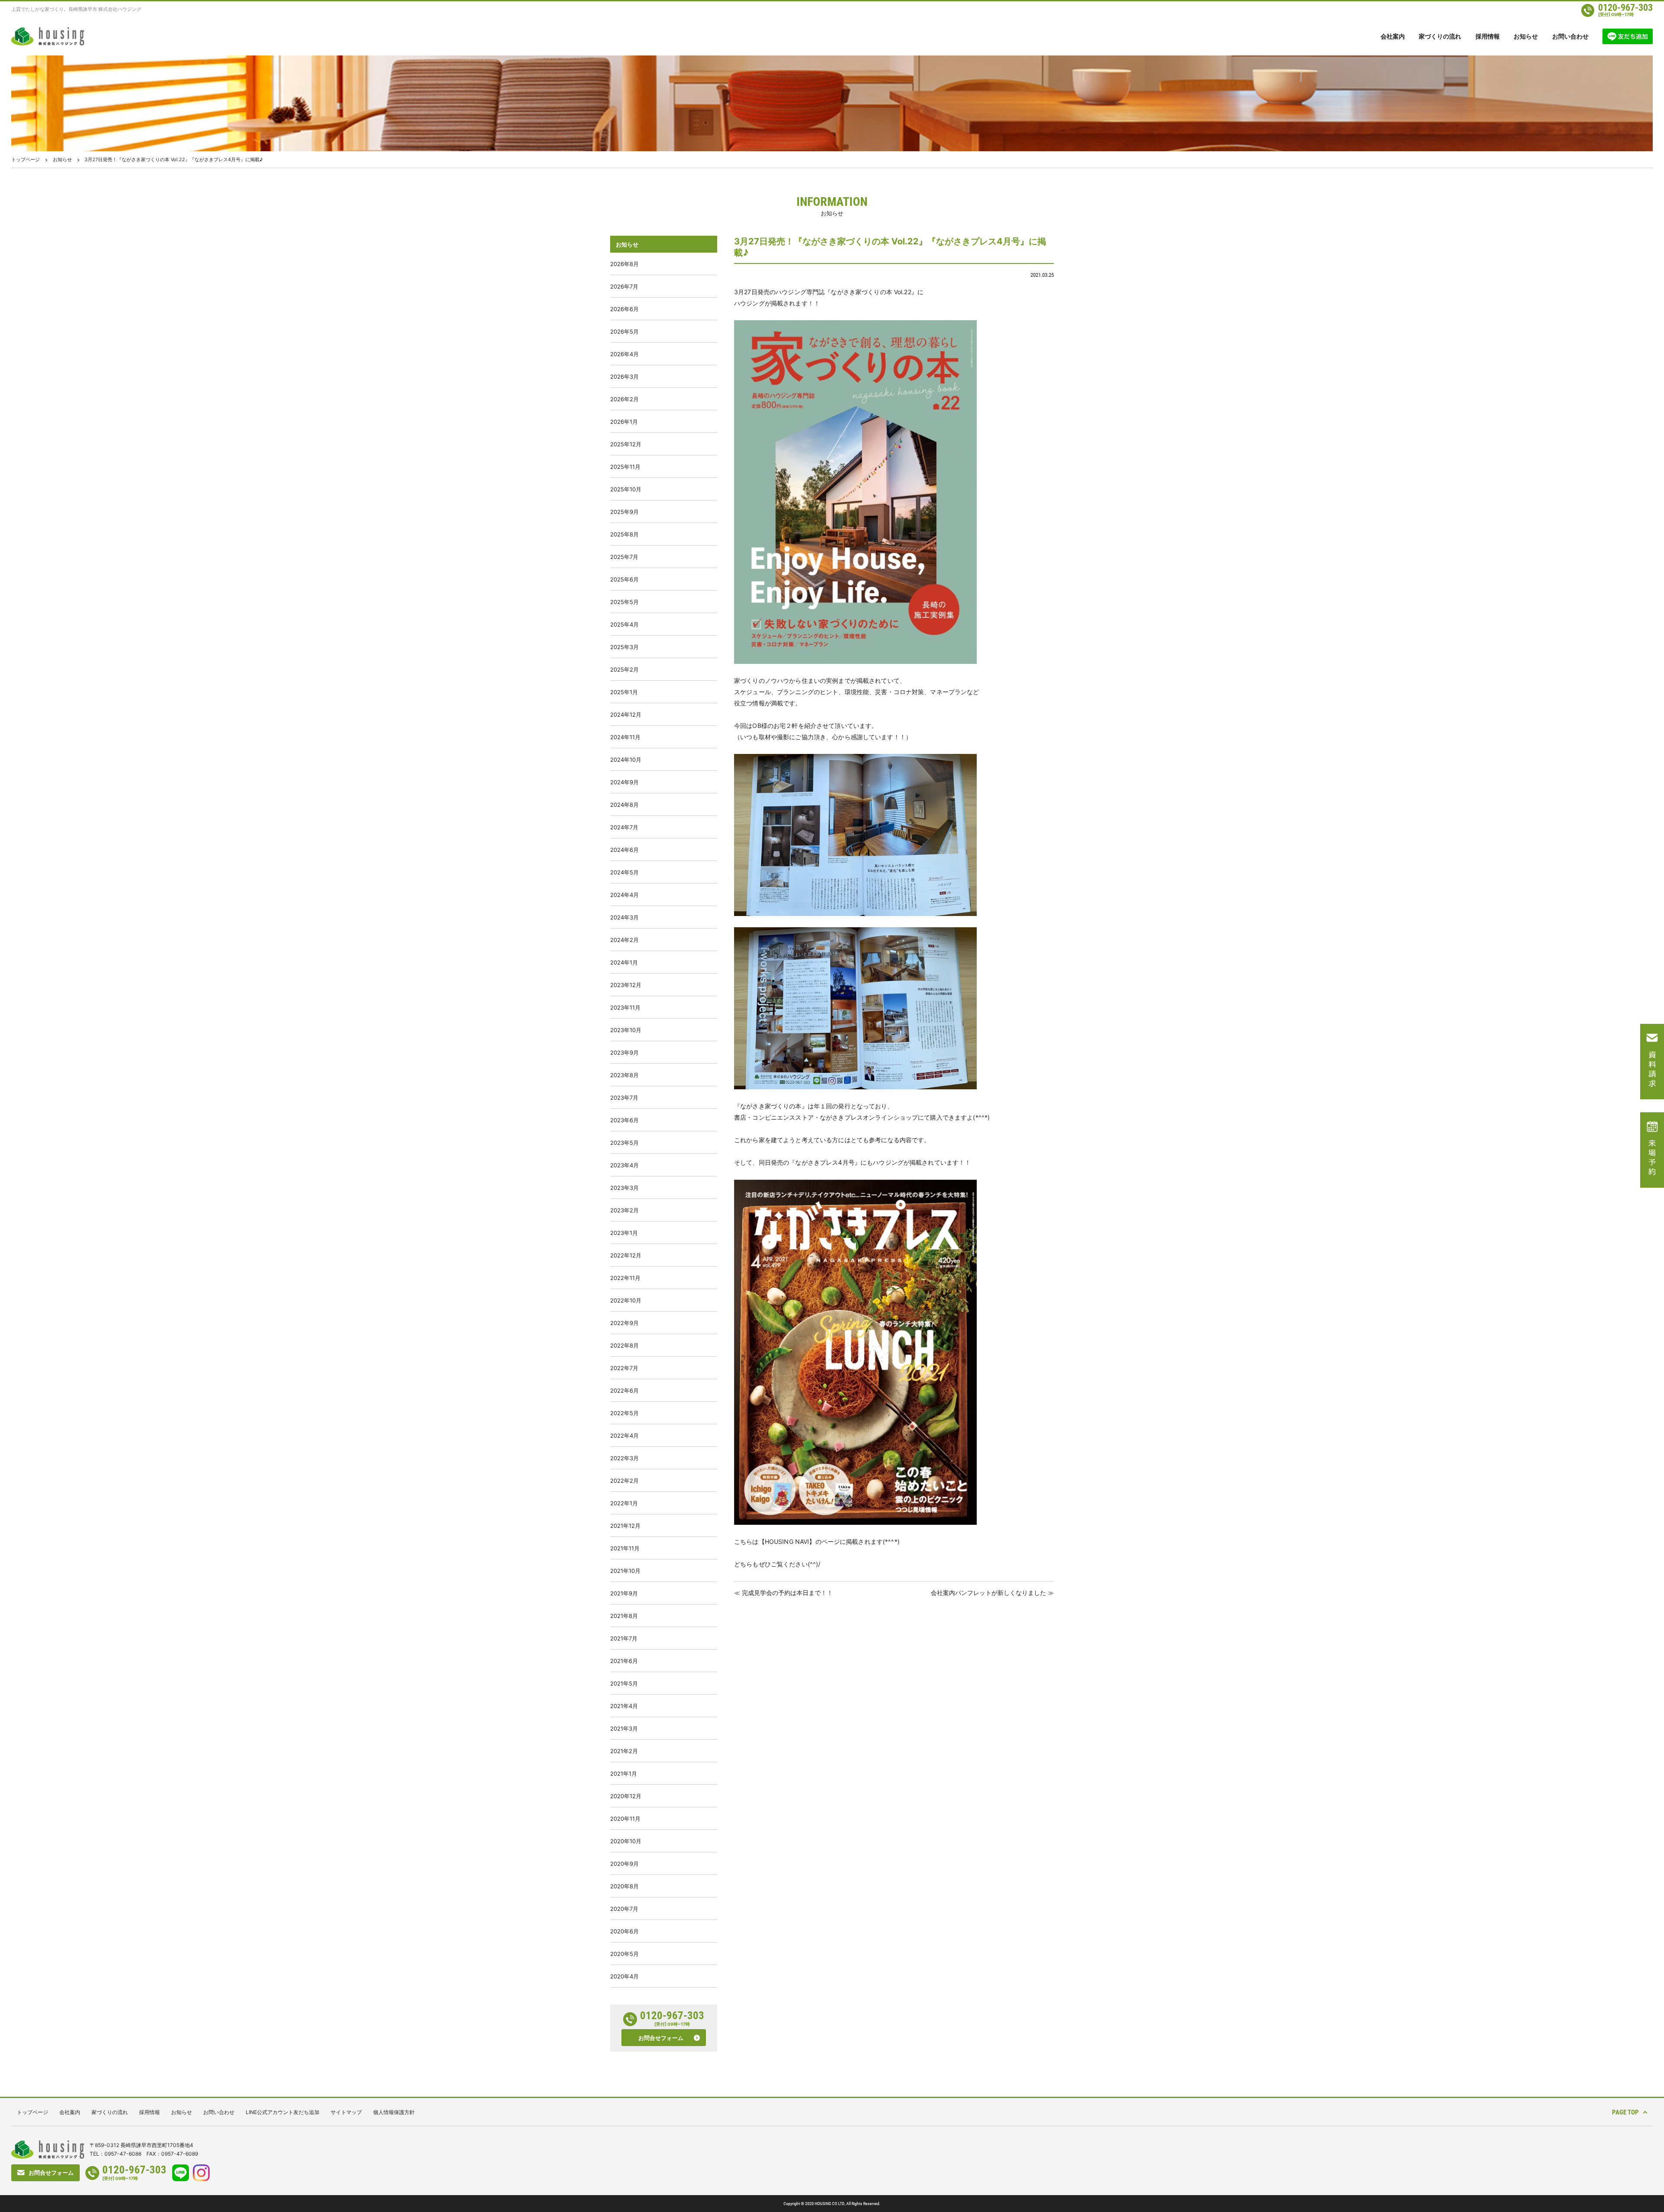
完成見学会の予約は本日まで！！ (787, 1593)
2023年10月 (626, 1030)
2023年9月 (624, 1052)
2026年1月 (624, 422)
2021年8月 (624, 1616)
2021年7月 (624, 1638)
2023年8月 (624, 1075)
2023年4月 (624, 1165)
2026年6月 (624, 309)
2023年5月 (624, 1143)
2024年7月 (624, 827)
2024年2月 (624, 940)
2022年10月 (626, 1300)
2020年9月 (624, 1864)
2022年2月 (624, 1481)
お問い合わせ (1570, 36)
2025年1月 (624, 692)
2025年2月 (624, 669)
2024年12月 (626, 715)
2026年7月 (624, 286)
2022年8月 (624, 1345)
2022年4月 (624, 1436)
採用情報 (1488, 36)
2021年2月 (624, 1751)
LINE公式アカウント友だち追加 (283, 2112)
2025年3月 (624, 647)
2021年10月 (625, 1571)
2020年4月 (624, 1976)
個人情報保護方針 (394, 2112)
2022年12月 (626, 1255)
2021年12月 (625, 1526)
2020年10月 (626, 1841)
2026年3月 (624, 377)
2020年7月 (624, 1909)
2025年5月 (624, 602)
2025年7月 (624, 557)
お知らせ (1526, 36)
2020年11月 (625, 1819)
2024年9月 (624, 782)
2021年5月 (624, 1683)
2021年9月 (624, 1593)
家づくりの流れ (1440, 36)
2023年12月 (626, 985)
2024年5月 (624, 872)
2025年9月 (624, 512)
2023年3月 (624, 1188)
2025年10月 (626, 489)
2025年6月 (624, 579)
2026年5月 (624, 331)
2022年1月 (624, 1503)
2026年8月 (624, 264)
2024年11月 (625, 737)
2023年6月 (624, 1120)
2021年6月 (624, 1661)
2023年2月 (624, 1210)
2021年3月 (624, 1728)
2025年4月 (624, 624)
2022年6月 (624, 1390)
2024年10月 (626, 760)
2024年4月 (624, 895)
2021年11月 (625, 1548)
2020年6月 (624, 1931)
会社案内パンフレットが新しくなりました (988, 1593)
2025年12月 (626, 444)
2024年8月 (624, 805)
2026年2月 (624, 399)
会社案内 (1393, 36)
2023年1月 (624, 1233)
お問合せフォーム (661, 2038)
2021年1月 (624, 1773)
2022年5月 (624, 1413)
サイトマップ (346, 2112)
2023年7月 (624, 1098)
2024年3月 (624, 917)
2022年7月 (624, 1368)
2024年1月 (624, 962)
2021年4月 (624, 1706)
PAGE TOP (1625, 2112)
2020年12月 (626, 1796)
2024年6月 (624, 850)
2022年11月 (625, 1278)
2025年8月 (624, 534)
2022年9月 (624, 1323)
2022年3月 (624, 1458)
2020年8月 (624, 1886)
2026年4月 (624, 354)
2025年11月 (625, 467)
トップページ (26, 159)
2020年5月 (624, 1954)
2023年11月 (625, 1007)
